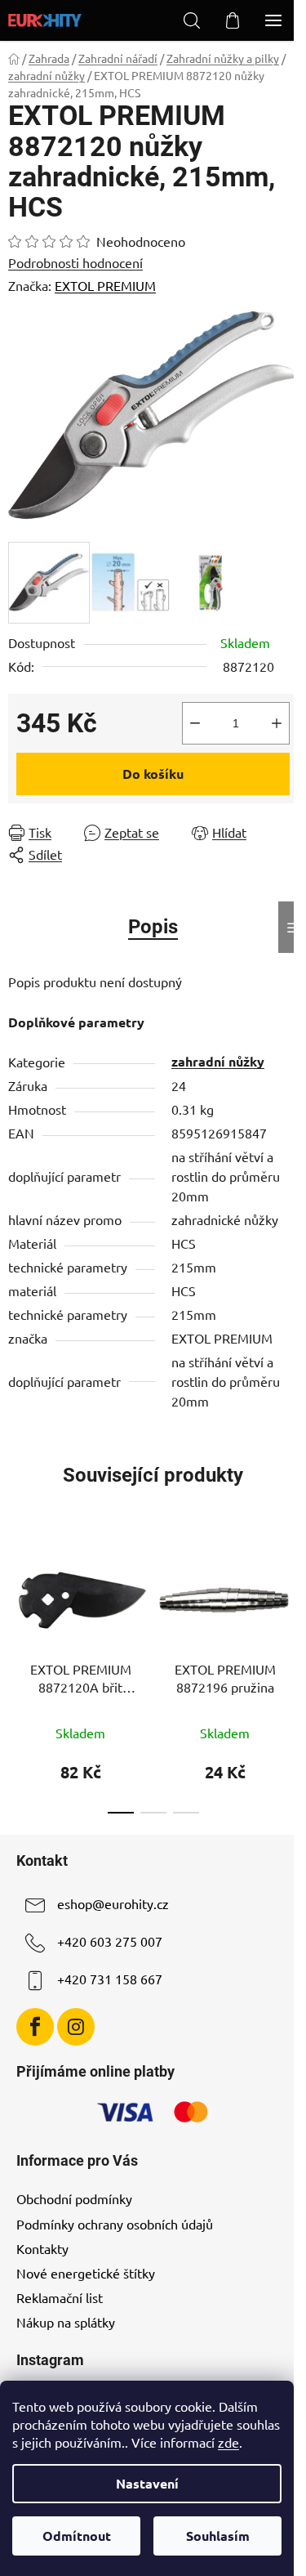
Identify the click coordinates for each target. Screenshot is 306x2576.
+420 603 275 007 (110, 1941)
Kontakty (42, 2248)
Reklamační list (60, 2297)
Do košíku (153, 774)
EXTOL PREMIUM (105, 285)
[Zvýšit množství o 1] (277, 723)
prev (17, 1600)
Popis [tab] (153, 927)
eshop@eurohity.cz (113, 1903)
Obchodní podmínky (74, 2198)
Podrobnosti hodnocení (75, 262)
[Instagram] (76, 2027)
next (289, 1600)
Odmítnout (77, 2536)
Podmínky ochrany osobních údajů (115, 2224)
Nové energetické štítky (86, 2273)
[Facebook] (35, 2027)
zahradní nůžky (218, 1061)
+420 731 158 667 (110, 1979)
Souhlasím (218, 2536)
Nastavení (147, 2483)
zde (228, 2442)
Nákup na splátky (66, 2322)
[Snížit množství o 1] (195, 723)
